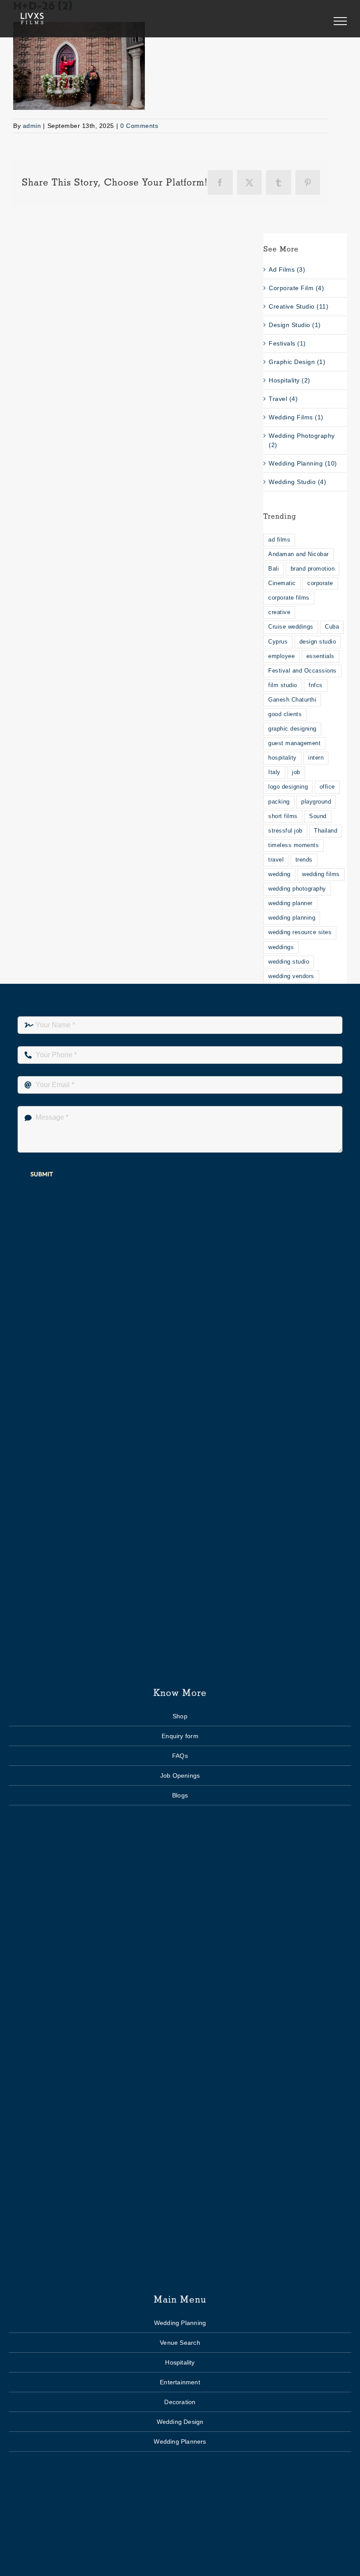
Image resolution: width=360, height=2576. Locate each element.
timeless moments (293, 845)
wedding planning (292, 918)
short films (283, 816)
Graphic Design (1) (297, 362)
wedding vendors (291, 976)
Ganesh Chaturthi (292, 700)
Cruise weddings (291, 627)
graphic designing (292, 729)
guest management (294, 743)
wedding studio (289, 962)
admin (32, 126)
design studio (318, 642)
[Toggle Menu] (340, 21)
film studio (283, 685)
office (327, 787)
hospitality (283, 758)
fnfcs (316, 685)
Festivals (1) (287, 343)
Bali (274, 569)
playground (316, 802)
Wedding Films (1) (296, 417)
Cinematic (282, 583)
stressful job (285, 831)
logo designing (288, 787)
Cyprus (278, 642)
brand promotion (313, 569)
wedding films (321, 874)
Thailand (326, 831)
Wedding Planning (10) (303, 463)
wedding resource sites (300, 932)
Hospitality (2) (290, 380)
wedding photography (297, 889)
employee (281, 656)
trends (304, 860)
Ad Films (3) (287, 269)
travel (276, 860)
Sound (318, 816)
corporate (320, 583)
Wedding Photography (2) (302, 440)
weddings (281, 947)
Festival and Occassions (302, 671)
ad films (279, 540)
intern (316, 758)
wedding (279, 874)
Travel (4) (283, 399)
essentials (320, 656)
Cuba (332, 627)
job (296, 772)
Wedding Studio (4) (297, 482)
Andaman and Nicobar (299, 554)
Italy (274, 772)
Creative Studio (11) (299, 306)
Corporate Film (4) (296, 288)
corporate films (289, 598)
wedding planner (290, 903)
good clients (285, 714)
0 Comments (139, 126)
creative (279, 612)
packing (279, 802)
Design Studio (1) (295, 325)
